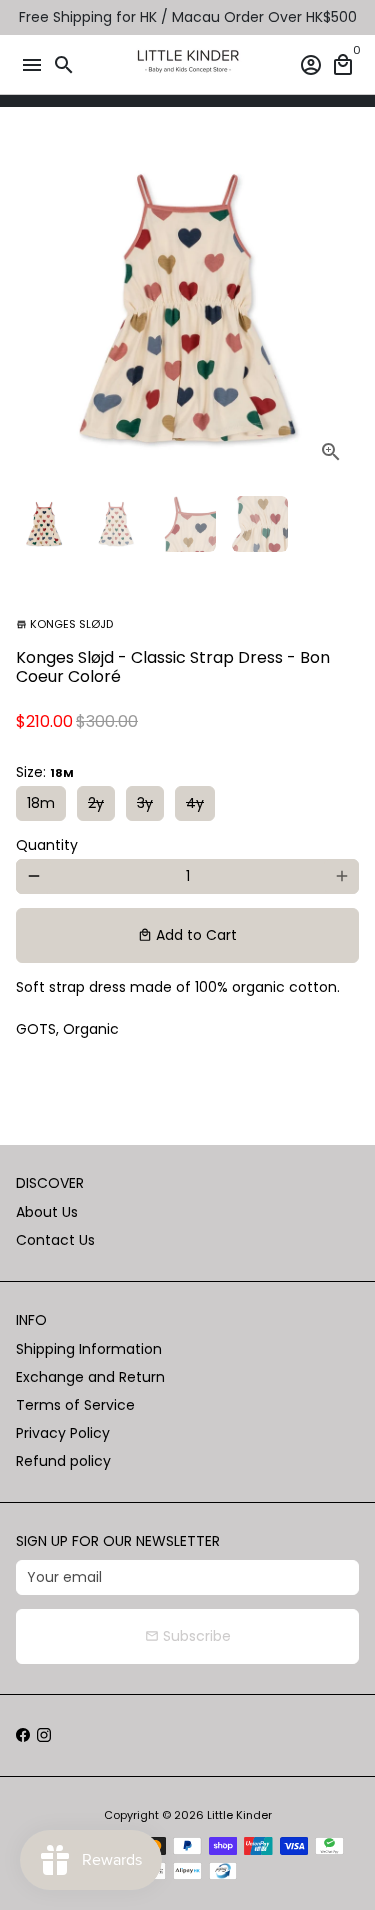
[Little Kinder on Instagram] (44, 1735)
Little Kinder (239, 1815)
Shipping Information (89, 1349)
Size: (45, 772)
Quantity (47, 845)
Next (341, 308)
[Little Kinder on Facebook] (23, 1735)
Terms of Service (75, 1405)
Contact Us (55, 1240)
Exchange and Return (90, 1377)
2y (96, 803)
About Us (47, 1212)
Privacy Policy (63, 1433)
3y (145, 803)
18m (41, 803)
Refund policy (63, 1461)
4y (195, 803)
